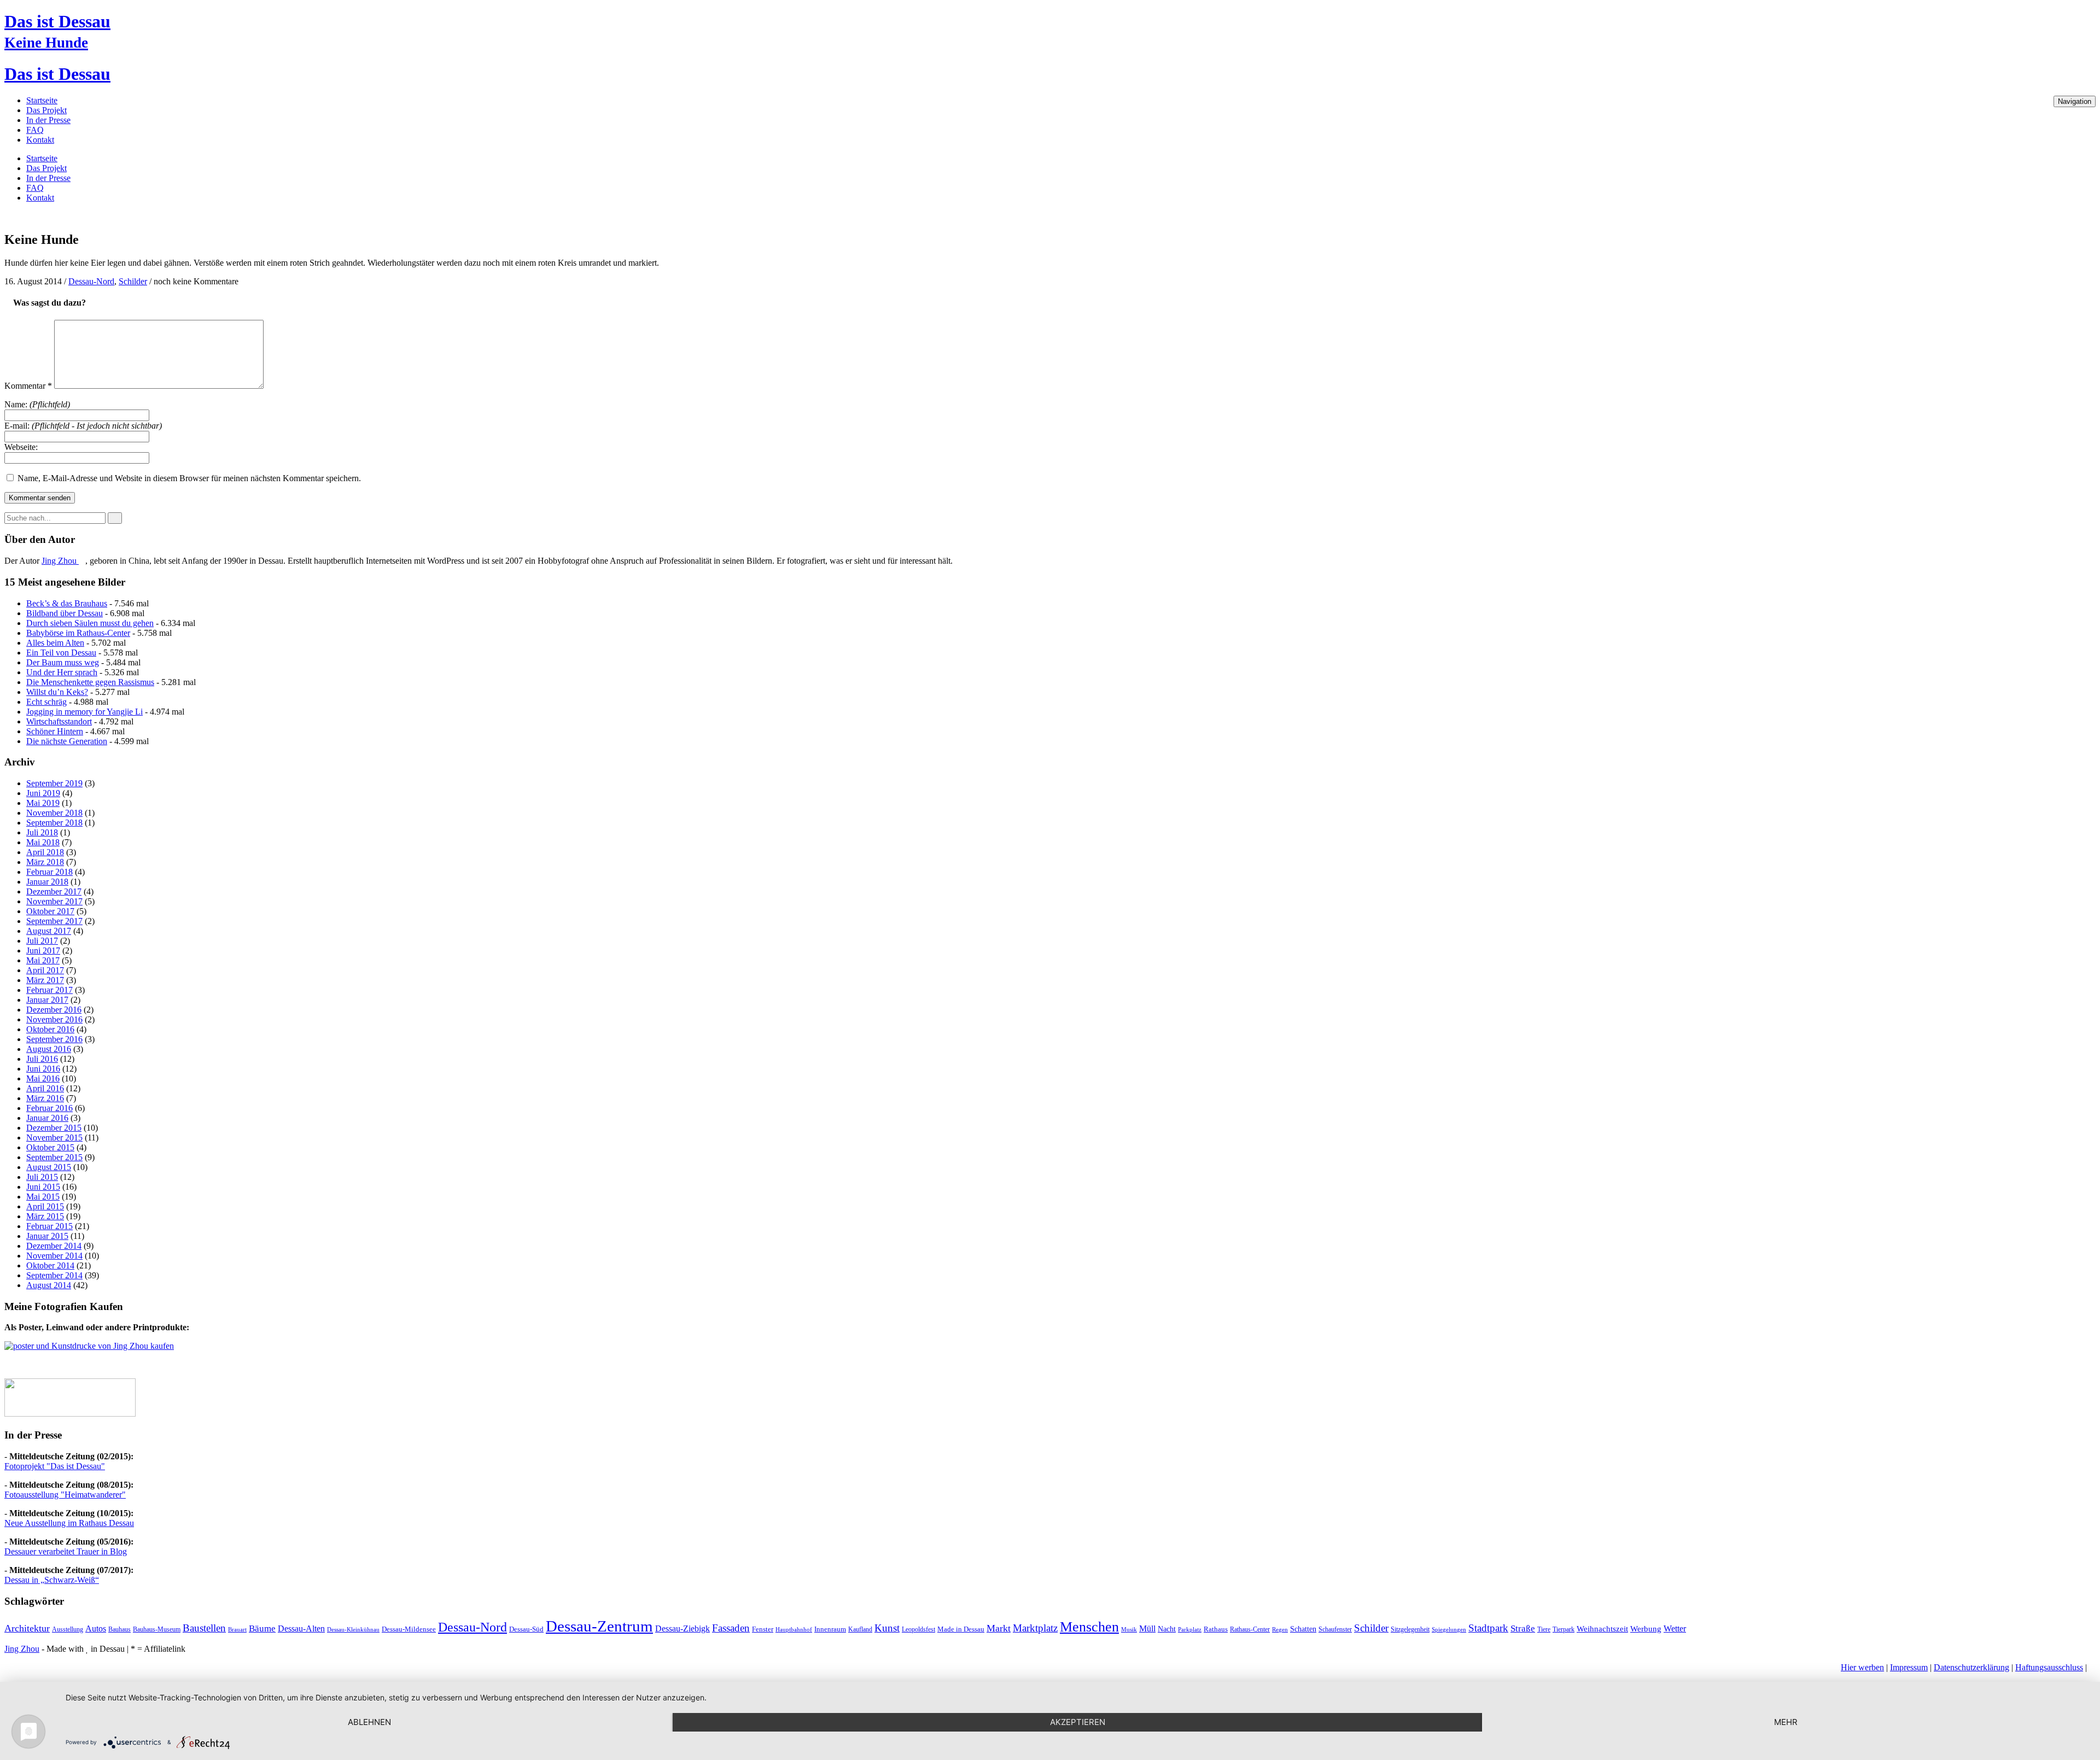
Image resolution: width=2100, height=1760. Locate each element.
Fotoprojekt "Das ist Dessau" (55, 1466)
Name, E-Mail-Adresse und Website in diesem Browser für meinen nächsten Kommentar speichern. (189, 478)
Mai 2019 (43, 803)
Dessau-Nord (91, 281)
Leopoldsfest (918, 1629)
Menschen (1089, 1627)
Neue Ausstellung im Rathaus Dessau (69, 1523)
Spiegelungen (1449, 1630)
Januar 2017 (47, 1000)
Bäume (262, 1629)
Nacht (1167, 1629)
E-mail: (83, 426)
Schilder (133, 281)
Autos (96, 1629)
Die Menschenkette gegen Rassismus (90, 682)
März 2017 (45, 980)
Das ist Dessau (57, 21)
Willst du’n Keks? (57, 692)
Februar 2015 (49, 1226)
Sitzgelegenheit (1410, 1629)
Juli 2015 (42, 1177)
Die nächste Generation (67, 741)
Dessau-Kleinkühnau (353, 1630)
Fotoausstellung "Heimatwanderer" (65, 1495)
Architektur (27, 1628)
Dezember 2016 (54, 1010)
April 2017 (45, 970)
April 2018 (45, 852)
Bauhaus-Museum (157, 1629)
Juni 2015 (43, 1187)
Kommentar (28, 386)
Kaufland (860, 1629)
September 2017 (54, 921)
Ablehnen (369, 1722)
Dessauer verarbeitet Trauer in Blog (66, 1551)
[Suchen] (115, 518)
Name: (37, 404)
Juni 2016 (43, 1069)
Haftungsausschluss (2049, 1667)
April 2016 (45, 1088)
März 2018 (45, 862)
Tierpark (1564, 1629)
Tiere (1544, 1629)
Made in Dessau (961, 1629)
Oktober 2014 (50, 1265)
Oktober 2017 (50, 911)
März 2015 (45, 1216)
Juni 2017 (43, 951)
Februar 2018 (49, 872)
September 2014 (54, 1275)
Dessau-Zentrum (599, 1626)
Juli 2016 (42, 1059)
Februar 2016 (49, 1108)
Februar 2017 (49, 990)
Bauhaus (119, 1629)
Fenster (763, 1629)
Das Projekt (46, 110)
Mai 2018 (43, 842)
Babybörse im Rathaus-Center (78, 633)
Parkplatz (1190, 1630)
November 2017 (54, 901)
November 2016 (54, 1019)
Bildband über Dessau (65, 613)
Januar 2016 (47, 1118)
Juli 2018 (42, 832)
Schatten (1303, 1629)
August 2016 (49, 1049)
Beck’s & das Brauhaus (67, 603)
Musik (1129, 1630)
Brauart (237, 1629)
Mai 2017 (43, 960)
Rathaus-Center (1250, 1629)
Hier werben (1862, 1667)
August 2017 (49, 931)
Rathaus (1216, 1629)
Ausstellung (68, 1629)
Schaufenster (1335, 1629)
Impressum (1909, 1667)
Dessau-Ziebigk (682, 1629)
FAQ (35, 130)
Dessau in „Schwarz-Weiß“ (52, 1580)
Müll (1147, 1629)
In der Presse (48, 120)
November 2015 (54, 1138)
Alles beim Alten (55, 643)
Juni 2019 (43, 793)
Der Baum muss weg (63, 662)
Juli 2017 (42, 941)
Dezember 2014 (54, 1246)
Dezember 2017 (54, 891)
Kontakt (40, 140)
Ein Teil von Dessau (61, 653)
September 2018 (54, 823)
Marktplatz (1035, 1628)
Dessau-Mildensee (409, 1629)
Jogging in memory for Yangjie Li (84, 712)
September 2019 (54, 783)
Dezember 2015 (54, 1128)
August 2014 (49, 1285)
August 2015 (49, 1167)
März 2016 (45, 1098)
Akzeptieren (1078, 1722)
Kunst (887, 1628)
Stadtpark (1488, 1628)
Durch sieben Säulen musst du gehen (90, 623)
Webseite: (21, 447)
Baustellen (204, 1628)
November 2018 (54, 813)
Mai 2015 (43, 1197)
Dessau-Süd (526, 1629)
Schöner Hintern (55, 731)
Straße (1523, 1629)
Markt (999, 1628)
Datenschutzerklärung (1971, 1667)
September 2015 (54, 1157)
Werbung (1646, 1629)
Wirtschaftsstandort (59, 721)
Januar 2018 (47, 882)
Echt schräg (46, 702)
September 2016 (54, 1039)
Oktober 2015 (50, 1147)
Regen (1280, 1630)
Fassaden (731, 1628)
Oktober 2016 (50, 1029)
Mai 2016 (43, 1078)
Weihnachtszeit (1602, 1629)
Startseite (42, 100)
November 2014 (54, 1256)
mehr (1786, 1722)
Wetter (1675, 1629)
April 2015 (45, 1206)
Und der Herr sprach (62, 672)
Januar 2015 (47, 1236)
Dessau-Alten (301, 1629)
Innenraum (830, 1629)
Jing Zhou (60, 561)
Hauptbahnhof (794, 1630)
